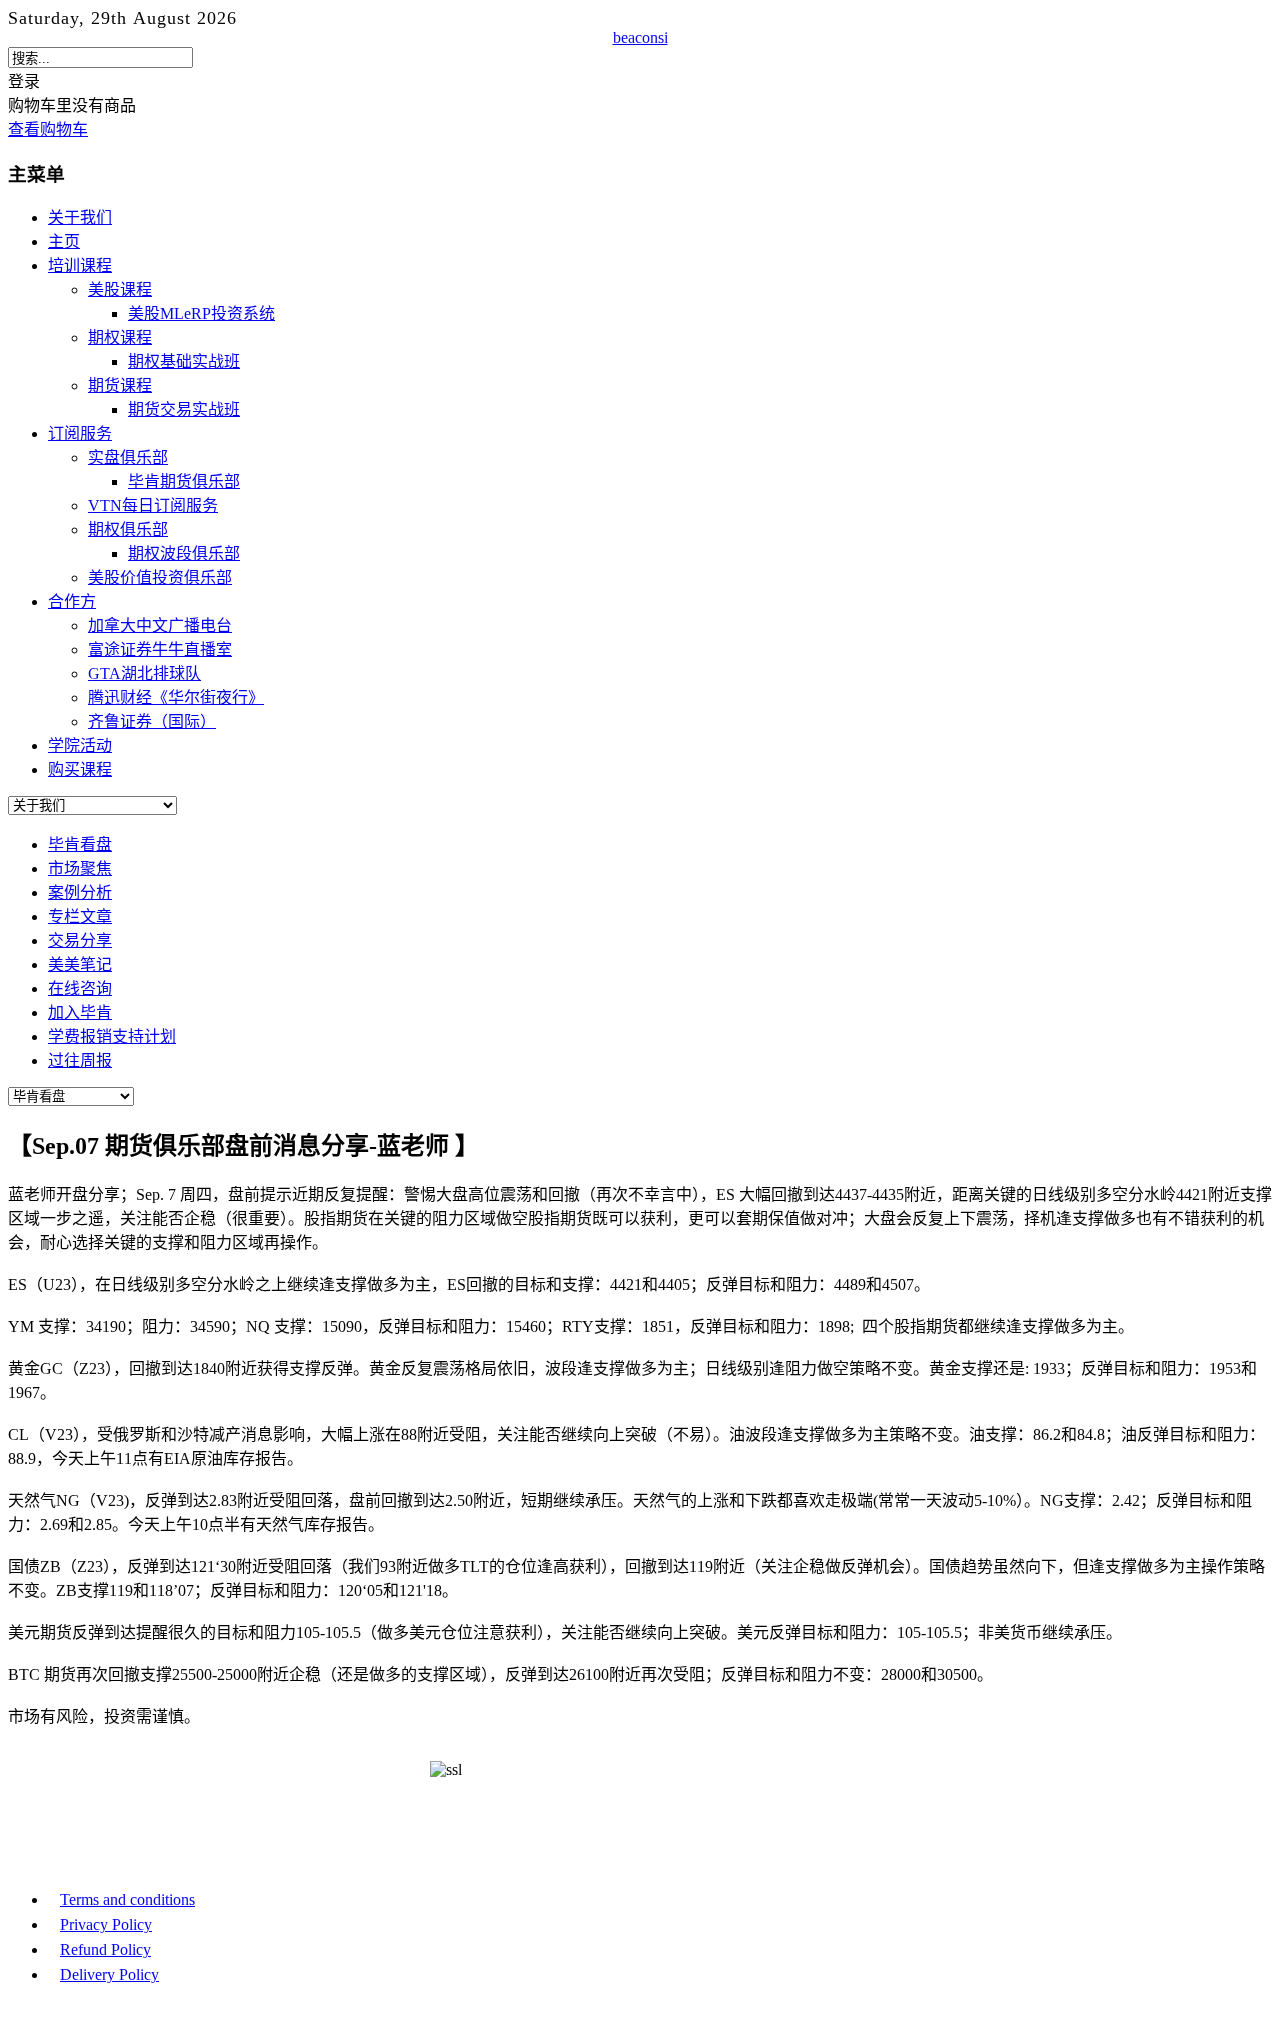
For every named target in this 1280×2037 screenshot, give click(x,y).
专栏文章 (80, 916)
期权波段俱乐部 (184, 553)
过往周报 (80, 1060)
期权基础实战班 (184, 361)
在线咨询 (80, 988)
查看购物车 (48, 129)
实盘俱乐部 (128, 457)
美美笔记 (80, 964)
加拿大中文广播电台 (160, 625)
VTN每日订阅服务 (153, 505)
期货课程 (120, 385)
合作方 (72, 601)
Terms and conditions (127, 1899)
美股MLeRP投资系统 (201, 313)
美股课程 (120, 289)
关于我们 (80, 217)
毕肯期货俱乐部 (184, 481)
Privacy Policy (106, 1924)
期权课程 (120, 337)
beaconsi (640, 37)
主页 (64, 241)
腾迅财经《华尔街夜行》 (176, 697)
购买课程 (80, 769)
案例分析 (80, 892)
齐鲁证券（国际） (152, 721)
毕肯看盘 (80, 844)
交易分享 (80, 940)
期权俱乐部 (128, 529)
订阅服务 (80, 433)
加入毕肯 (80, 1012)
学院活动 (80, 745)
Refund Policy (105, 1949)
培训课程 (80, 265)
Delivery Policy (109, 1974)
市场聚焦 (80, 868)
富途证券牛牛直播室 (160, 649)
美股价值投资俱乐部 (160, 577)
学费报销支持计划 (112, 1036)
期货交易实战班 (184, 409)
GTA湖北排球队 (144, 673)
